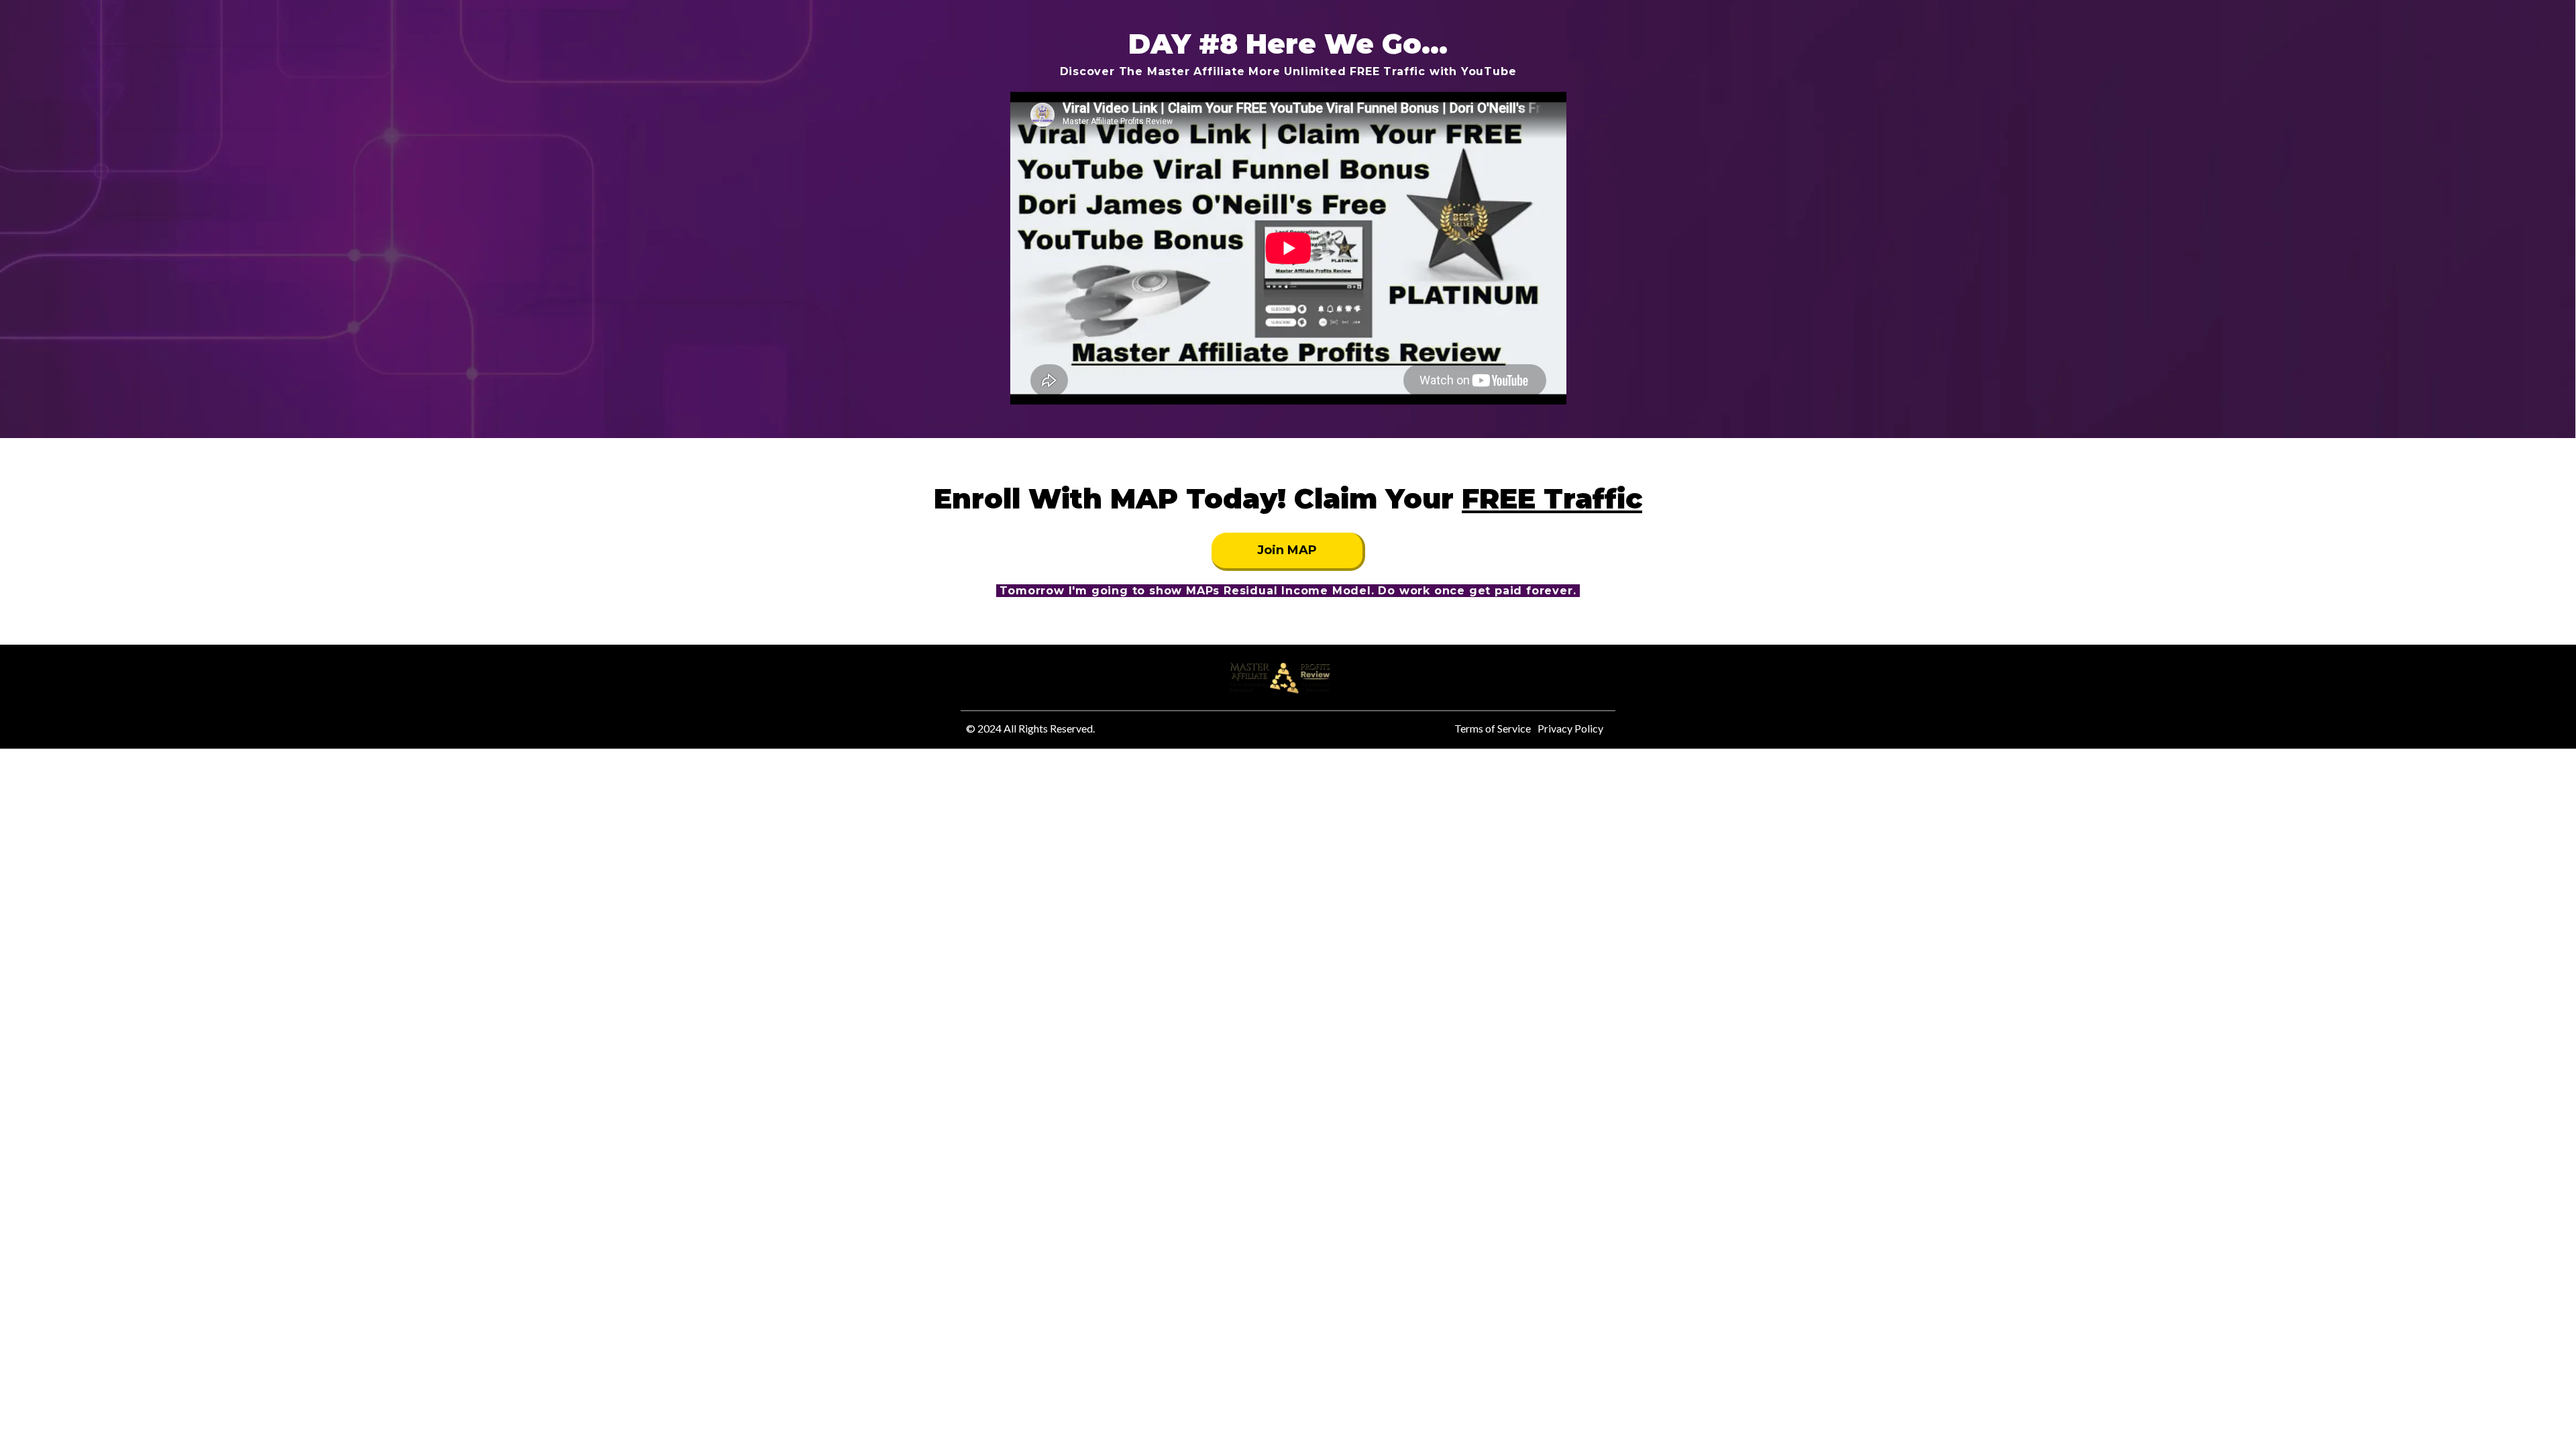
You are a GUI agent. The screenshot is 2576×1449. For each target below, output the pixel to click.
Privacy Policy (1570, 728)
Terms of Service (1493, 728)
